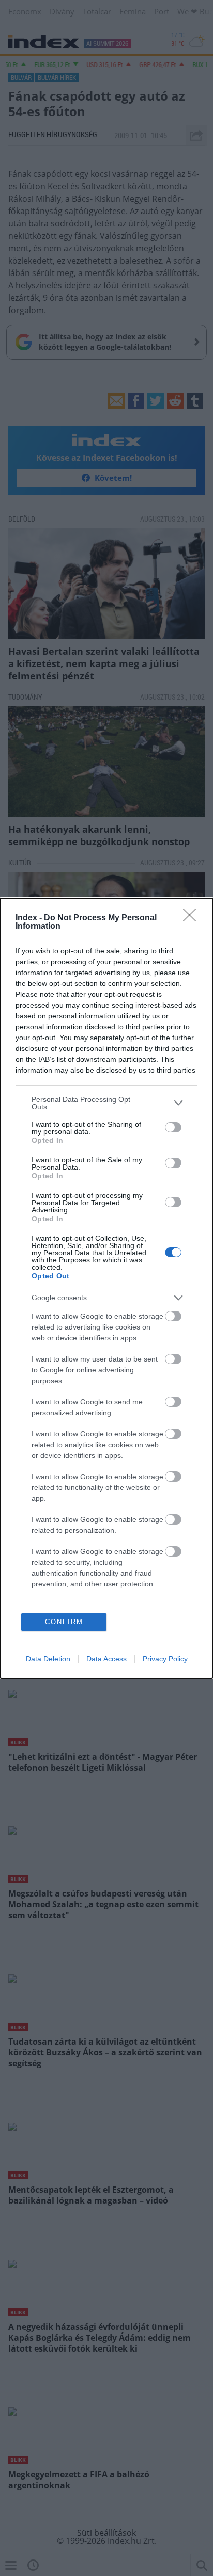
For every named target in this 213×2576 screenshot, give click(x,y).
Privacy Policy (165, 1659)
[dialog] (106, 1288)
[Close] (193, 918)
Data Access (106, 1659)
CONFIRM (64, 1622)
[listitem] (106, 1103)
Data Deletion (48, 1659)
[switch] (173, 1127)
